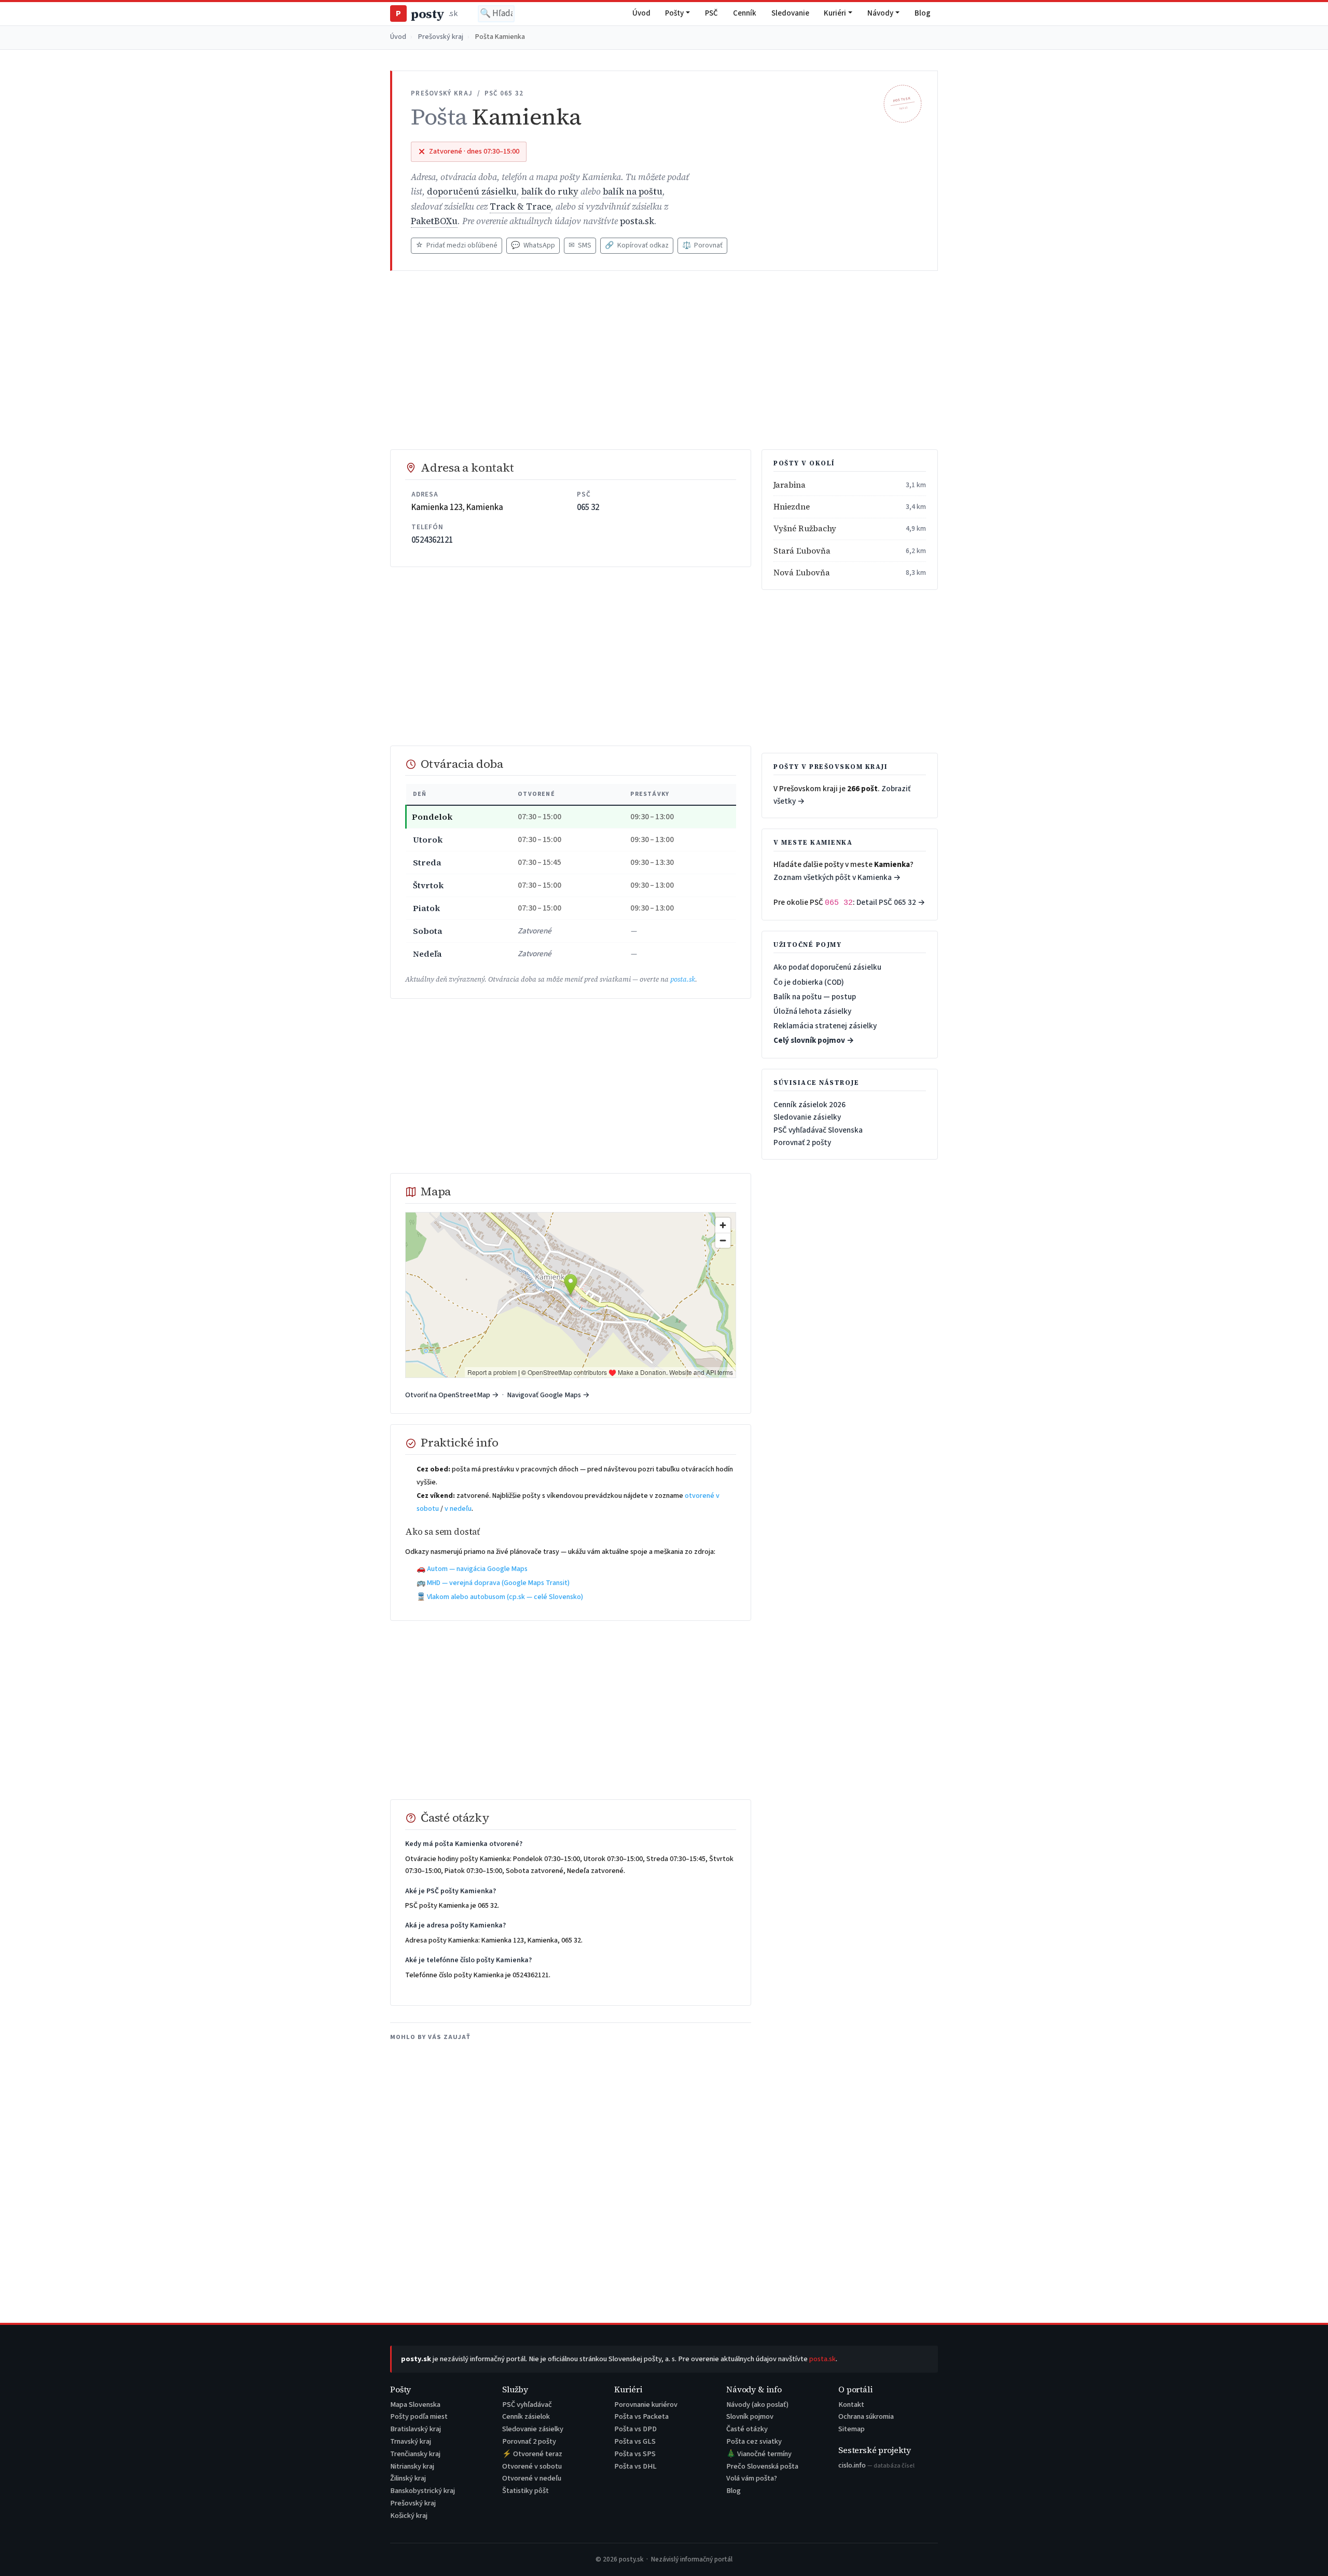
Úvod (641, 13)
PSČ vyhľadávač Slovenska (818, 1130)
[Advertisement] (664, 360)
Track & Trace (520, 207)
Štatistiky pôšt (525, 2491)
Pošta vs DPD (635, 2429)
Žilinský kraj (408, 2478)
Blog (923, 13)
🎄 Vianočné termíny (759, 2454)
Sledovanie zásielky (807, 1117)
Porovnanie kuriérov (646, 2405)
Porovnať (702, 245)
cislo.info (876, 2465)
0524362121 (432, 540)
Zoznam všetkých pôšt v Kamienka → (837, 877)
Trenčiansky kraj (415, 2454)
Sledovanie (790, 13)
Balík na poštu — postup (815, 997)
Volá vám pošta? (752, 2478)
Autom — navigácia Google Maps (477, 1569)
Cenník (745, 13)
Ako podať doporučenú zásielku (827, 967)
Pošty (674, 13)
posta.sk (637, 221)
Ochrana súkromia (866, 2416)
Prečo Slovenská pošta (762, 2466)
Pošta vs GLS (635, 2441)
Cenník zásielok (526, 2416)
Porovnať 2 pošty (802, 1142)
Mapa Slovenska (415, 2405)
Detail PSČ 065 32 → (891, 902)
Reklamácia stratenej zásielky (825, 1026)
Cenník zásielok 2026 (810, 1105)
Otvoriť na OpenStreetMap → (452, 1395)
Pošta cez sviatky (754, 2441)
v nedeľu (458, 1509)
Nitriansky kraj (412, 2466)
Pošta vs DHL (635, 2466)
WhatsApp (533, 245)
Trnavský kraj (411, 2441)
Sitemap (852, 2429)
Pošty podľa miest (419, 2416)
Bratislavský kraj (416, 2429)
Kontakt (851, 2405)
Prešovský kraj (441, 37)
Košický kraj (409, 2516)
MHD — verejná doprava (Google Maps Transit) (498, 1583)
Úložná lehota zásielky (812, 1011)
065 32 (588, 507)
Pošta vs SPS (635, 2454)
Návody (880, 13)
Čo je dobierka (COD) (809, 982)
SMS (580, 245)
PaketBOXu (434, 221)
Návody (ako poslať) (757, 2405)
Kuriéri (835, 13)
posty (426, 14)
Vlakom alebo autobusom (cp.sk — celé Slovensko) (505, 1597)
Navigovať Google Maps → (548, 1395)
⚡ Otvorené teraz (532, 2454)
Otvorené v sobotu (532, 2466)
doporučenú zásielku (472, 192)
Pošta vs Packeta (641, 2416)
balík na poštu (633, 192)
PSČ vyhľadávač (527, 2405)
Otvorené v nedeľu (532, 2478)
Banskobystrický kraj (423, 2491)
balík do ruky (550, 192)
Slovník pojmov (750, 2416)
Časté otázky (747, 2429)
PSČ (711, 13)
